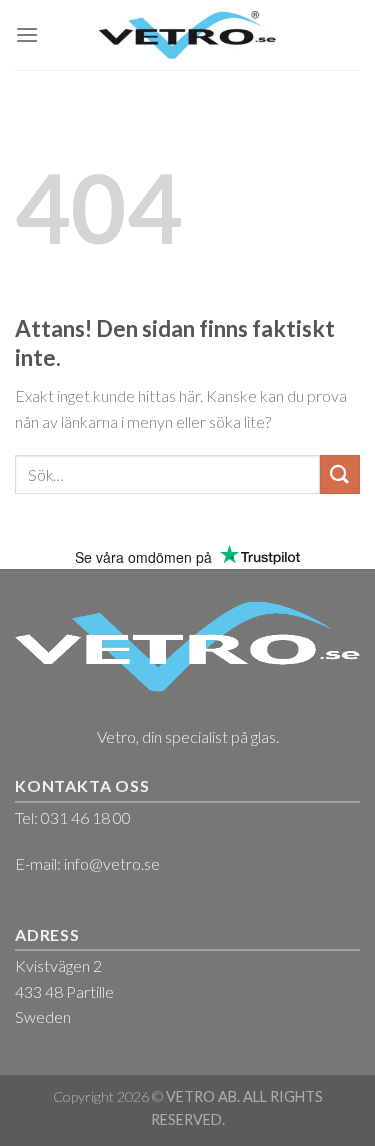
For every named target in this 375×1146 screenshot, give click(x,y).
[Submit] (340, 474)
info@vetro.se (112, 863)
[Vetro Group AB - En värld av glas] (187, 34)
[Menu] (27, 34)
